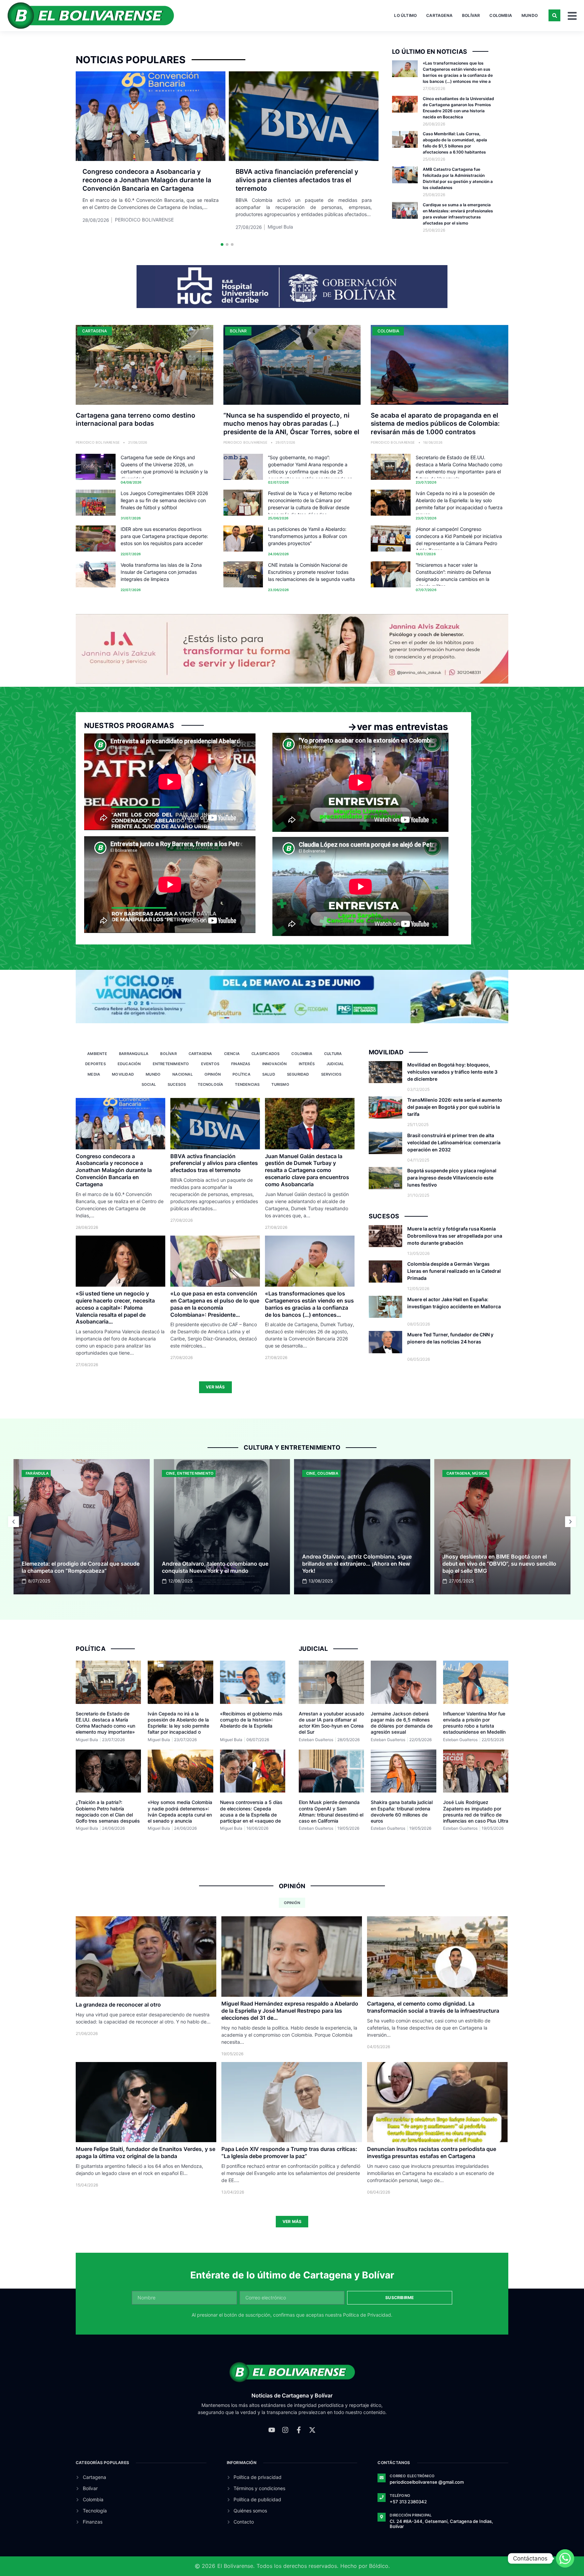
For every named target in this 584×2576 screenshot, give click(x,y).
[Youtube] (272, 2430)
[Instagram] (285, 2430)
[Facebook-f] (299, 2430)
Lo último (405, 15)
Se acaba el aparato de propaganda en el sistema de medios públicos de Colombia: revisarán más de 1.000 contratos (435, 424)
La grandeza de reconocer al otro (118, 2005)
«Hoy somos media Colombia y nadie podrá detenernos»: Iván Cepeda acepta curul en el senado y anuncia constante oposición (180, 1814)
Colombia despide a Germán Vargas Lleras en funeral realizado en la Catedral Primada (454, 1271)
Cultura (478, 1473)
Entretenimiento (55, 1473)
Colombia (501, 15)
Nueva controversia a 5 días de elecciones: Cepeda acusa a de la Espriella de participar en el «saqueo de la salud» (251, 1814)
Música (339, 1473)
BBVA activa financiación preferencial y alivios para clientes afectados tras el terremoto (297, 180)
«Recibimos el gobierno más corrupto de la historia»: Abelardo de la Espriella (251, 1720)
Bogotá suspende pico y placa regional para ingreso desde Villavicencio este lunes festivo (452, 1178)
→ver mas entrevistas (398, 727)
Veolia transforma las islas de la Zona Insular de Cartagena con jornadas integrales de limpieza (161, 572)
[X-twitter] (312, 2430)
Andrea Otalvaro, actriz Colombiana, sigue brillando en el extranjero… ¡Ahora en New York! (217, 1564)
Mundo (530, 15)
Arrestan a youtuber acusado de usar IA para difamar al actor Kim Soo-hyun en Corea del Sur (331, 1723)
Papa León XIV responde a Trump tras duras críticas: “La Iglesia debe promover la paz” (289, 2152)
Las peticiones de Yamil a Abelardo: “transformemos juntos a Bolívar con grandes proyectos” (308, 536)
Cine (30, 1473)
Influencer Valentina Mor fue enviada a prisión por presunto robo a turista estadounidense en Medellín (474, 1723)
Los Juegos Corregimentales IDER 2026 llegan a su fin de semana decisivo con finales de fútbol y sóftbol (164, 500)
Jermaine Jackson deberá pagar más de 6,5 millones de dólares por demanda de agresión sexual (402, 1723)
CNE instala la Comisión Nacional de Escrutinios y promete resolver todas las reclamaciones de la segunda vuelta (311, 572)
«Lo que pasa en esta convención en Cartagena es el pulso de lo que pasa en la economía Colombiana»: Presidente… (215, 1304)
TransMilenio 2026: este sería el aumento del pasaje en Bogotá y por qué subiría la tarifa (455, 1107)
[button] (554, 15)
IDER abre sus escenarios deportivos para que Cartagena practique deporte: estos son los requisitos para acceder (164, 536)
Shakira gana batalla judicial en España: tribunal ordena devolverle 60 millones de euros (402, 1811)
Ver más (215, 1387)
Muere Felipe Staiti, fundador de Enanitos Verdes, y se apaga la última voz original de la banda (145, 2152)
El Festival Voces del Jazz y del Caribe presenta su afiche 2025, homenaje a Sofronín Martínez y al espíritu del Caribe (502, 1564)
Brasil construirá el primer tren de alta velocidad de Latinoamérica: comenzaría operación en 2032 (454, 1142)
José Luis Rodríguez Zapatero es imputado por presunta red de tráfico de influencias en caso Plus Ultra (476, 1811)
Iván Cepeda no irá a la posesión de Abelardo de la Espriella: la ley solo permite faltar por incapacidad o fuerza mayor (178, 1726)
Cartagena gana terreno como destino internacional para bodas (136, 420)
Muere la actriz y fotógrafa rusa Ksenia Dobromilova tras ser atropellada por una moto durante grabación (455, 1236)
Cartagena (439, 15)
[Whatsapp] (565, 2558)
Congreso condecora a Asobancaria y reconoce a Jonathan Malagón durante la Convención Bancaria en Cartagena (147, 180)
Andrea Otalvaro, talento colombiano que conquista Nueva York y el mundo (75, 1567)
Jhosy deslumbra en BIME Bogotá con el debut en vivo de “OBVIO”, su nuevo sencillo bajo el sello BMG (359, 1564)
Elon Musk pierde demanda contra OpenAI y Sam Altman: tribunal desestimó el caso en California (331, 1811)
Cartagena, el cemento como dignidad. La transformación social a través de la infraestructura (433, 2007)
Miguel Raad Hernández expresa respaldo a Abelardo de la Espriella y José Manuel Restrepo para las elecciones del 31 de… (290, 2011)
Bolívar (471, 15)
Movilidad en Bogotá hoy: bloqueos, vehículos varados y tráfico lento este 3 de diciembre (452, 1072)
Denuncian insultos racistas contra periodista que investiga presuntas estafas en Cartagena (432, 2152)
